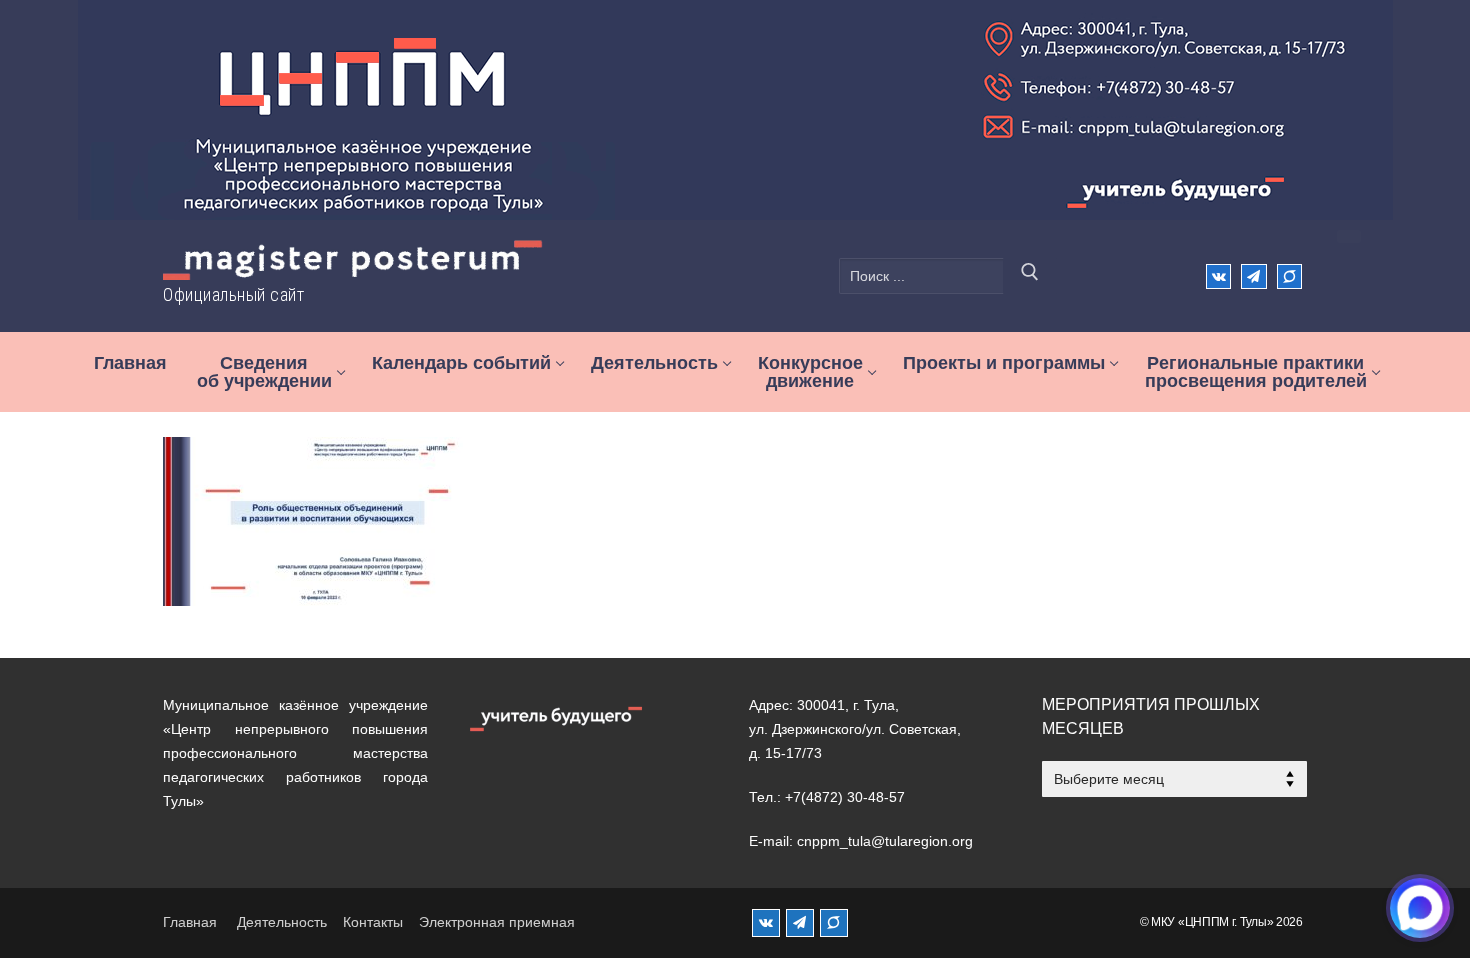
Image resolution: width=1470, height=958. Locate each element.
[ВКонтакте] (1218, 276)
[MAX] (834, 923)
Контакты (373, 922)
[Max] (1289, 276)
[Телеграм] (1253, 276)
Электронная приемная (497, 922)
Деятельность (282, 922)
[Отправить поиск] (1030, 276)
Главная (190, 922)
